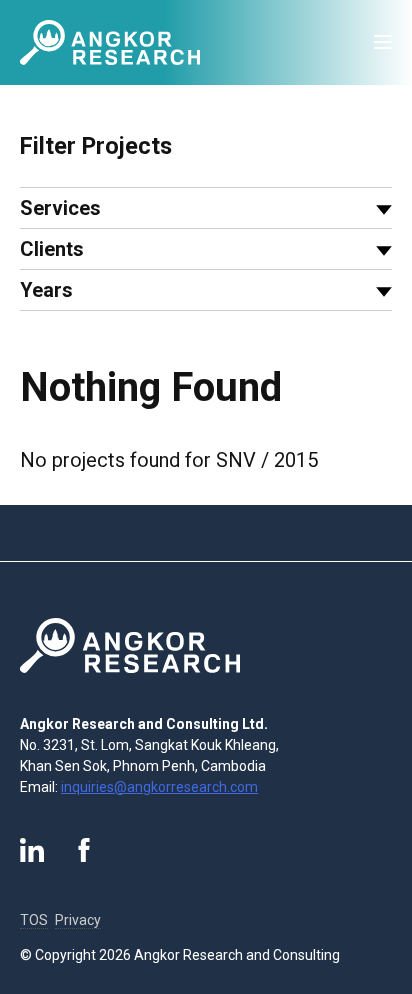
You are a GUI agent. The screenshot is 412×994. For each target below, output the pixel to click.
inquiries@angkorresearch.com (159, 787)
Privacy (78, 920)
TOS (34, 920)
